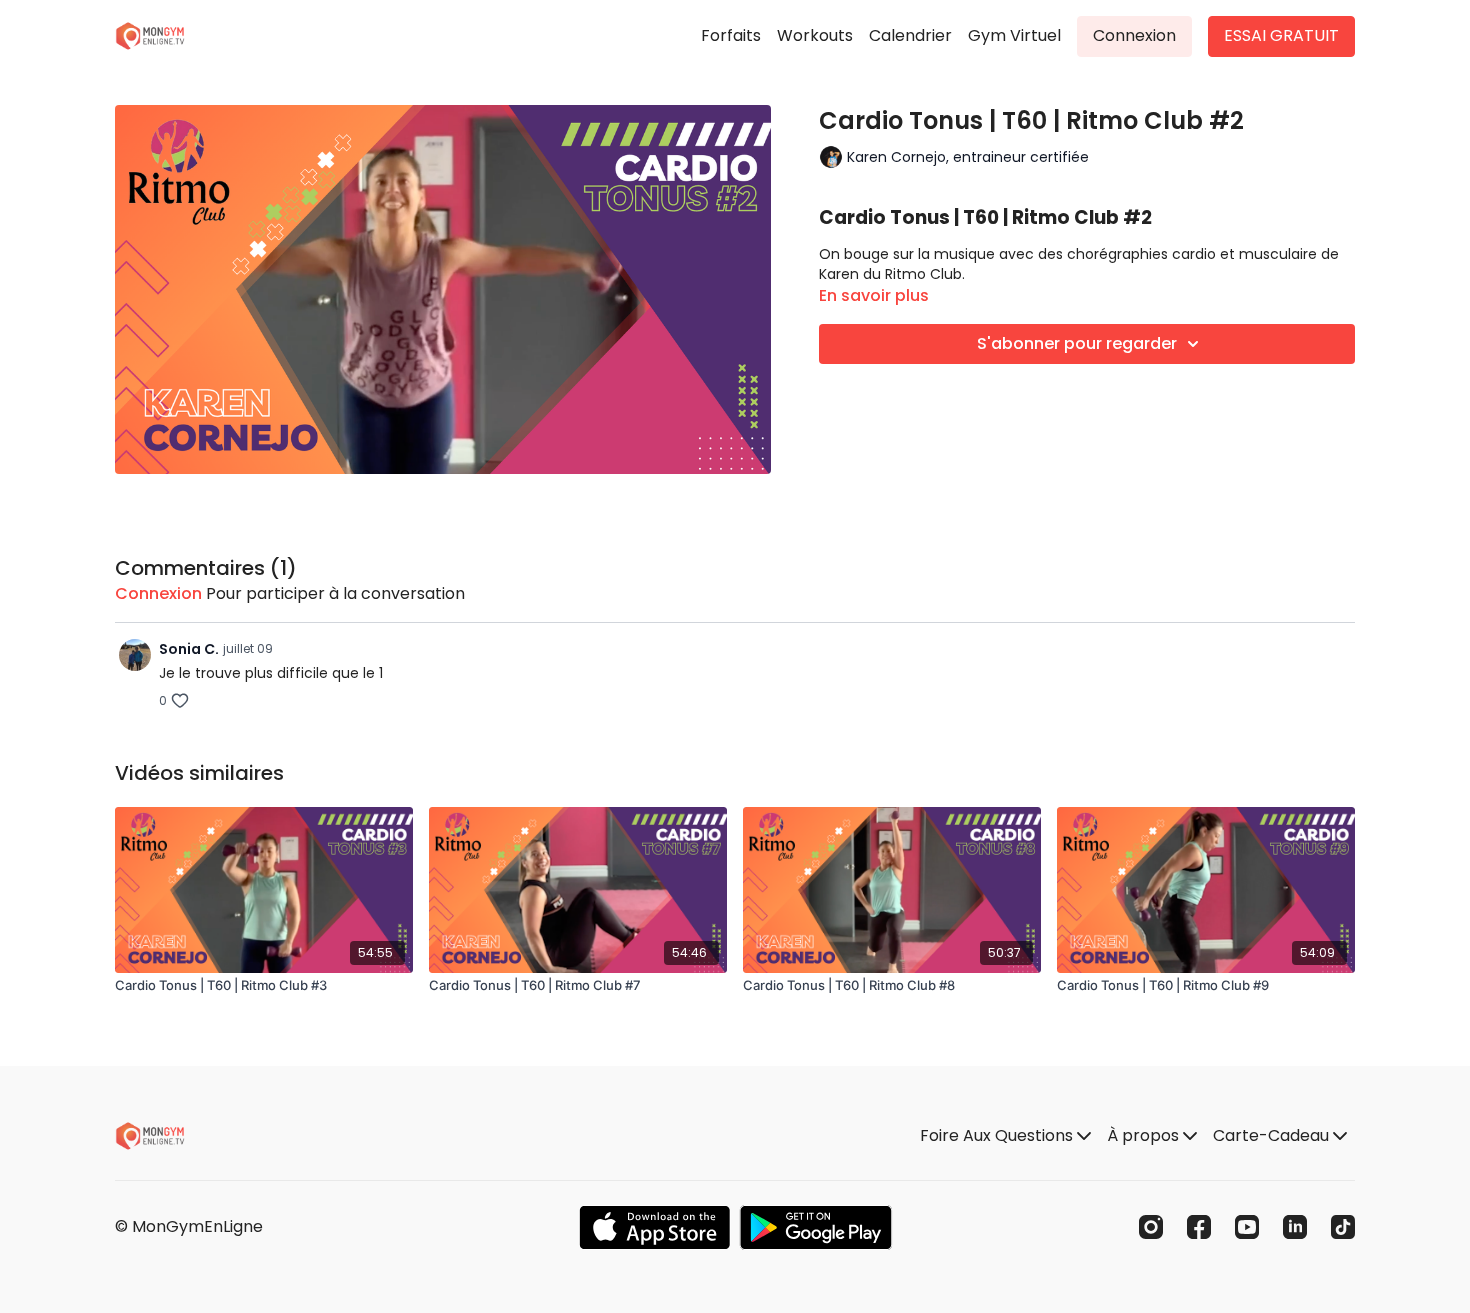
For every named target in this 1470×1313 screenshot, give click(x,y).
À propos (1145, 1135)
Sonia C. (189, 649)
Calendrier (910, 35)
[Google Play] (816, 1227)
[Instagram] (1151, 1227)
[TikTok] (1343, 1227)
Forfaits (731, 35)
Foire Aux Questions (998, 1135)
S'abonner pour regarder (1077, 343)
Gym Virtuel (1014, 35)
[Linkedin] (1295, 1227)
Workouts (815, 35)
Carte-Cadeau (1273, 1135)
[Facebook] (1199, 1227)
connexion (158, 593)
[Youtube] (1247, 1227)
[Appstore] (654, 1227)
